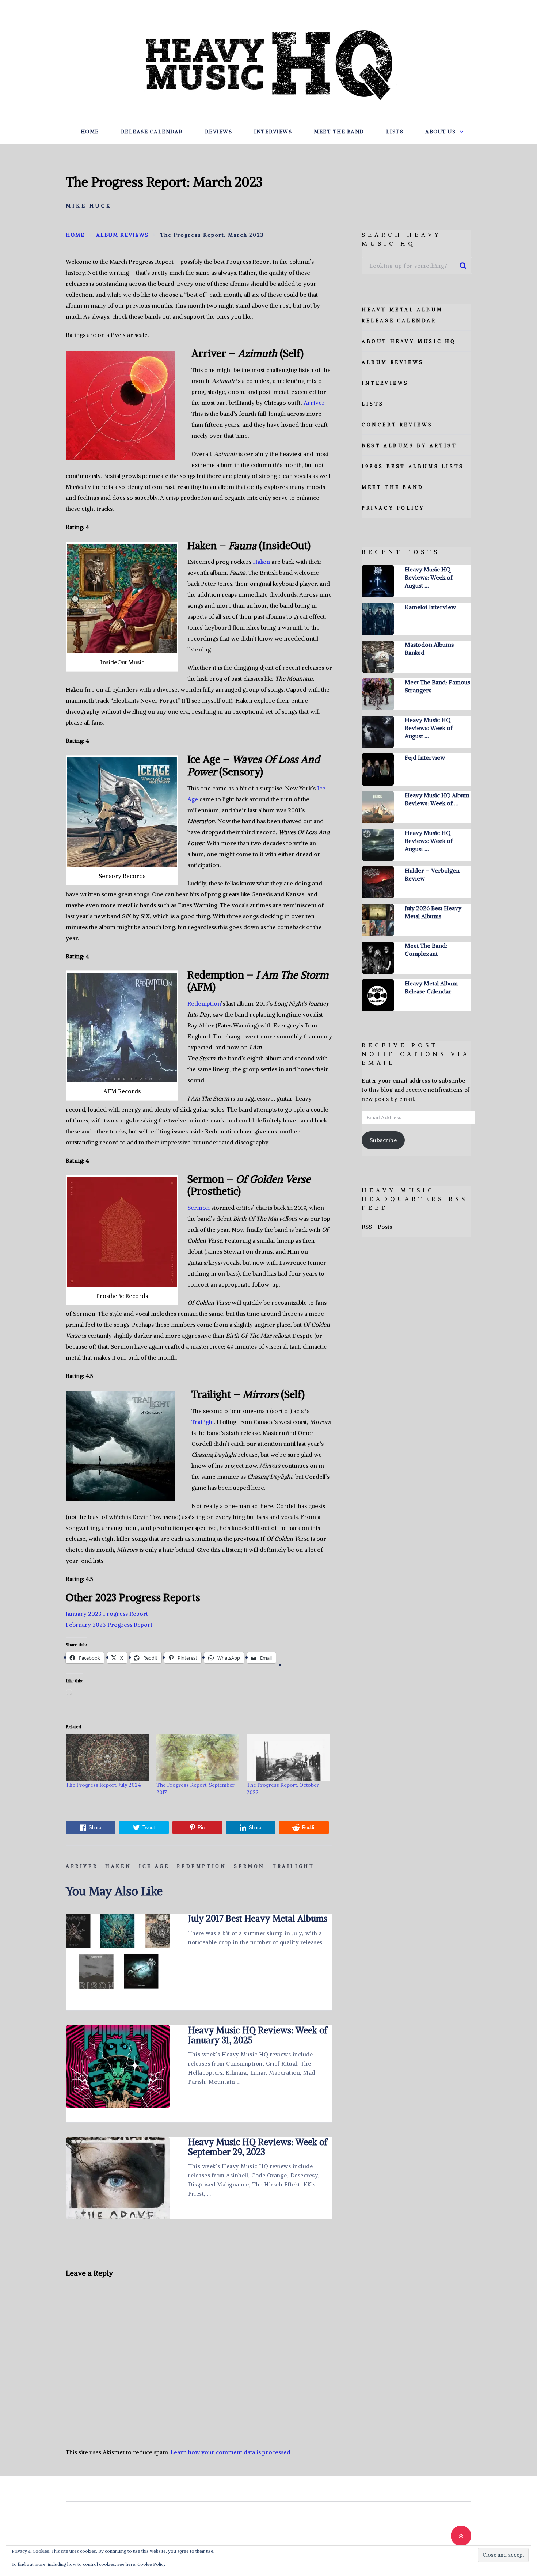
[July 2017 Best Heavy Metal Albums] (118, 1955)
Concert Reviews (397, 425)
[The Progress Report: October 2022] (288, 1758)
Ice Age (154, 1866)
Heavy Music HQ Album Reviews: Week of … (437, 799)
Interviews (273, 132)
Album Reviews (393, 362)
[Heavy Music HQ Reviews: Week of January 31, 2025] (118, 2066)
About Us (440, 132)
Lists (395, 132)
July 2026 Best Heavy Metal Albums (433, 912)
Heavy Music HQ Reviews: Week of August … (429, 577)
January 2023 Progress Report (107, 1614)
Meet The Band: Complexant (426, 950)
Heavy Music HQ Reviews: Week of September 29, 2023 (258, 2147)
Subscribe (383, 1140)
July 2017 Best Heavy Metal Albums (258, 1918)
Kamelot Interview (430, 607)
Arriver (314, 403)
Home (90, 132)
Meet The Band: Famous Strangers (437, 686)
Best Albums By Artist (410, 446)
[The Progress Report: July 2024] (107, 1758)
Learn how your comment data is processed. (231, 2452)
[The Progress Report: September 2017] (198, 1758)
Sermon (199, 1208)
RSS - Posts (377, 1227)
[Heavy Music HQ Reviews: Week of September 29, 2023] (118, 2178)
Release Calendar (152, 132)
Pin (201, 1827)
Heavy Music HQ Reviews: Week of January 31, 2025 (258, 2035)
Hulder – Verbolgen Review (432, 874)
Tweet (149, 1827)
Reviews (219, 132)
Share (95, 1827)
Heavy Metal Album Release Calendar (431, 987)
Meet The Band (339, 132)
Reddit (309, 1827)
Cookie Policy (152, 2564)
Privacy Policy (393, 508)
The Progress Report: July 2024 (103, 1785)
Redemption (204, 1003)
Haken (261, 562)
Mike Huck (89, 206)
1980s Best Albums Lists (413, 466)
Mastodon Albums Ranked (429, 649)
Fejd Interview (425, 757)
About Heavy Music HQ (409, 341)
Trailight (203, 1422)
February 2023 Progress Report (109, 1625)
